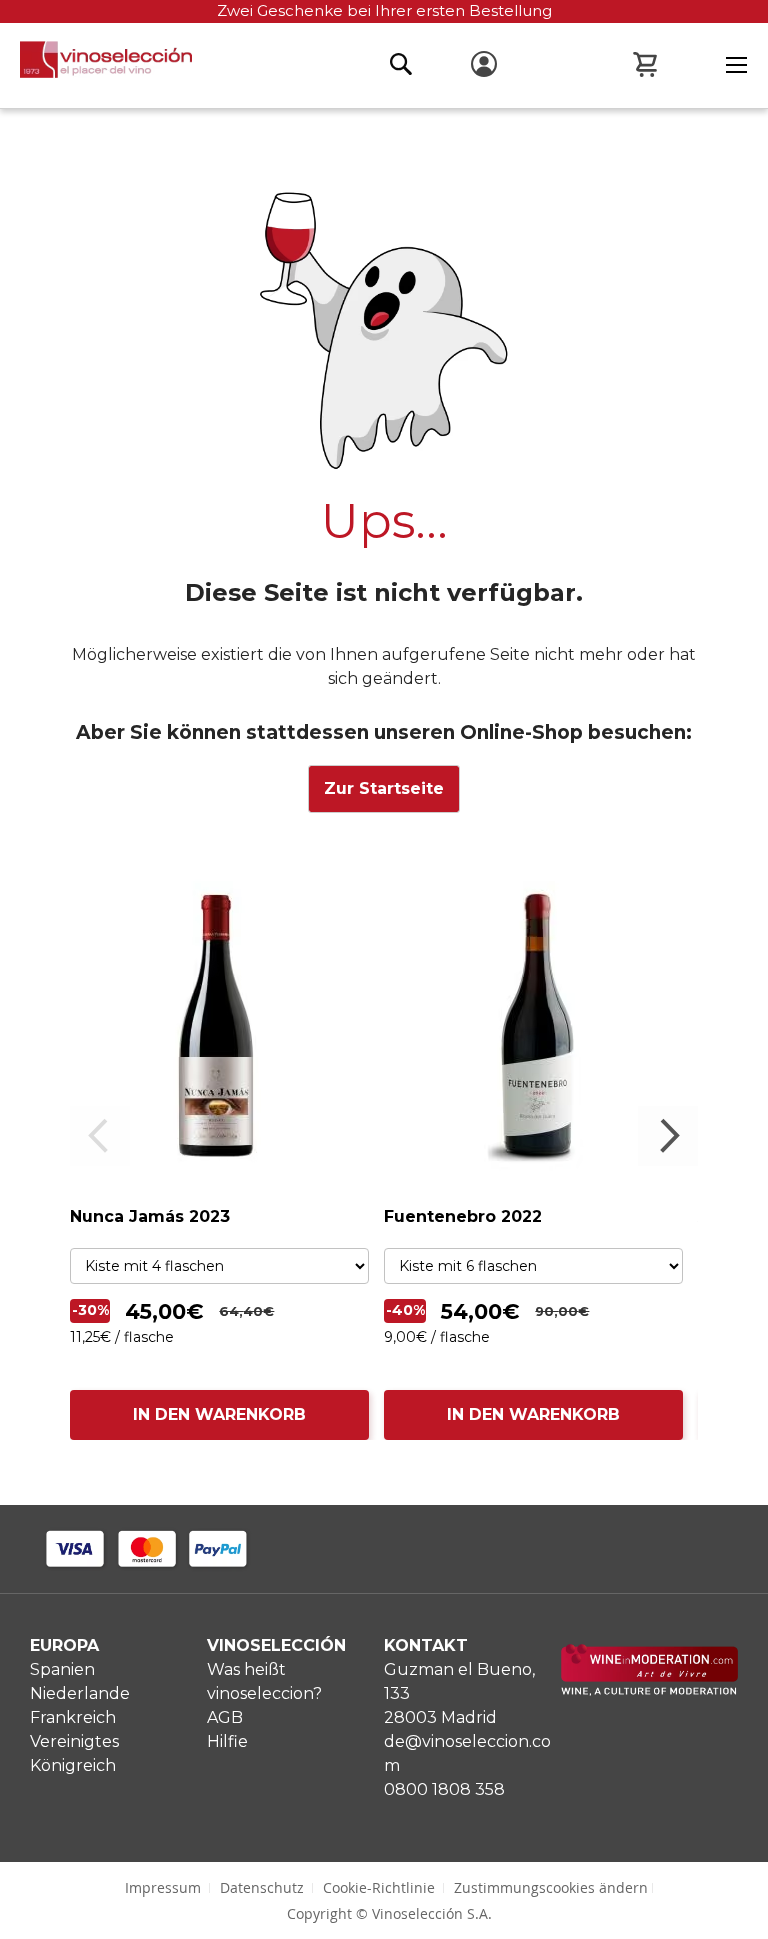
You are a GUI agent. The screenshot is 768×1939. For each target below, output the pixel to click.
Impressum (163, 1887)
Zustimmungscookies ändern (551, 1887)
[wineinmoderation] (649, 1690)
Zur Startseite (384, 788)
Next (668, 1136)
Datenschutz (262, 1887)
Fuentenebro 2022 (463, 1216)
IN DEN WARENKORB (219, 1414)
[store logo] (96, 65)
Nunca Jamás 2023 (150, 1216)
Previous (100, 1136)
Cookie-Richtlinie (379, 1887)
